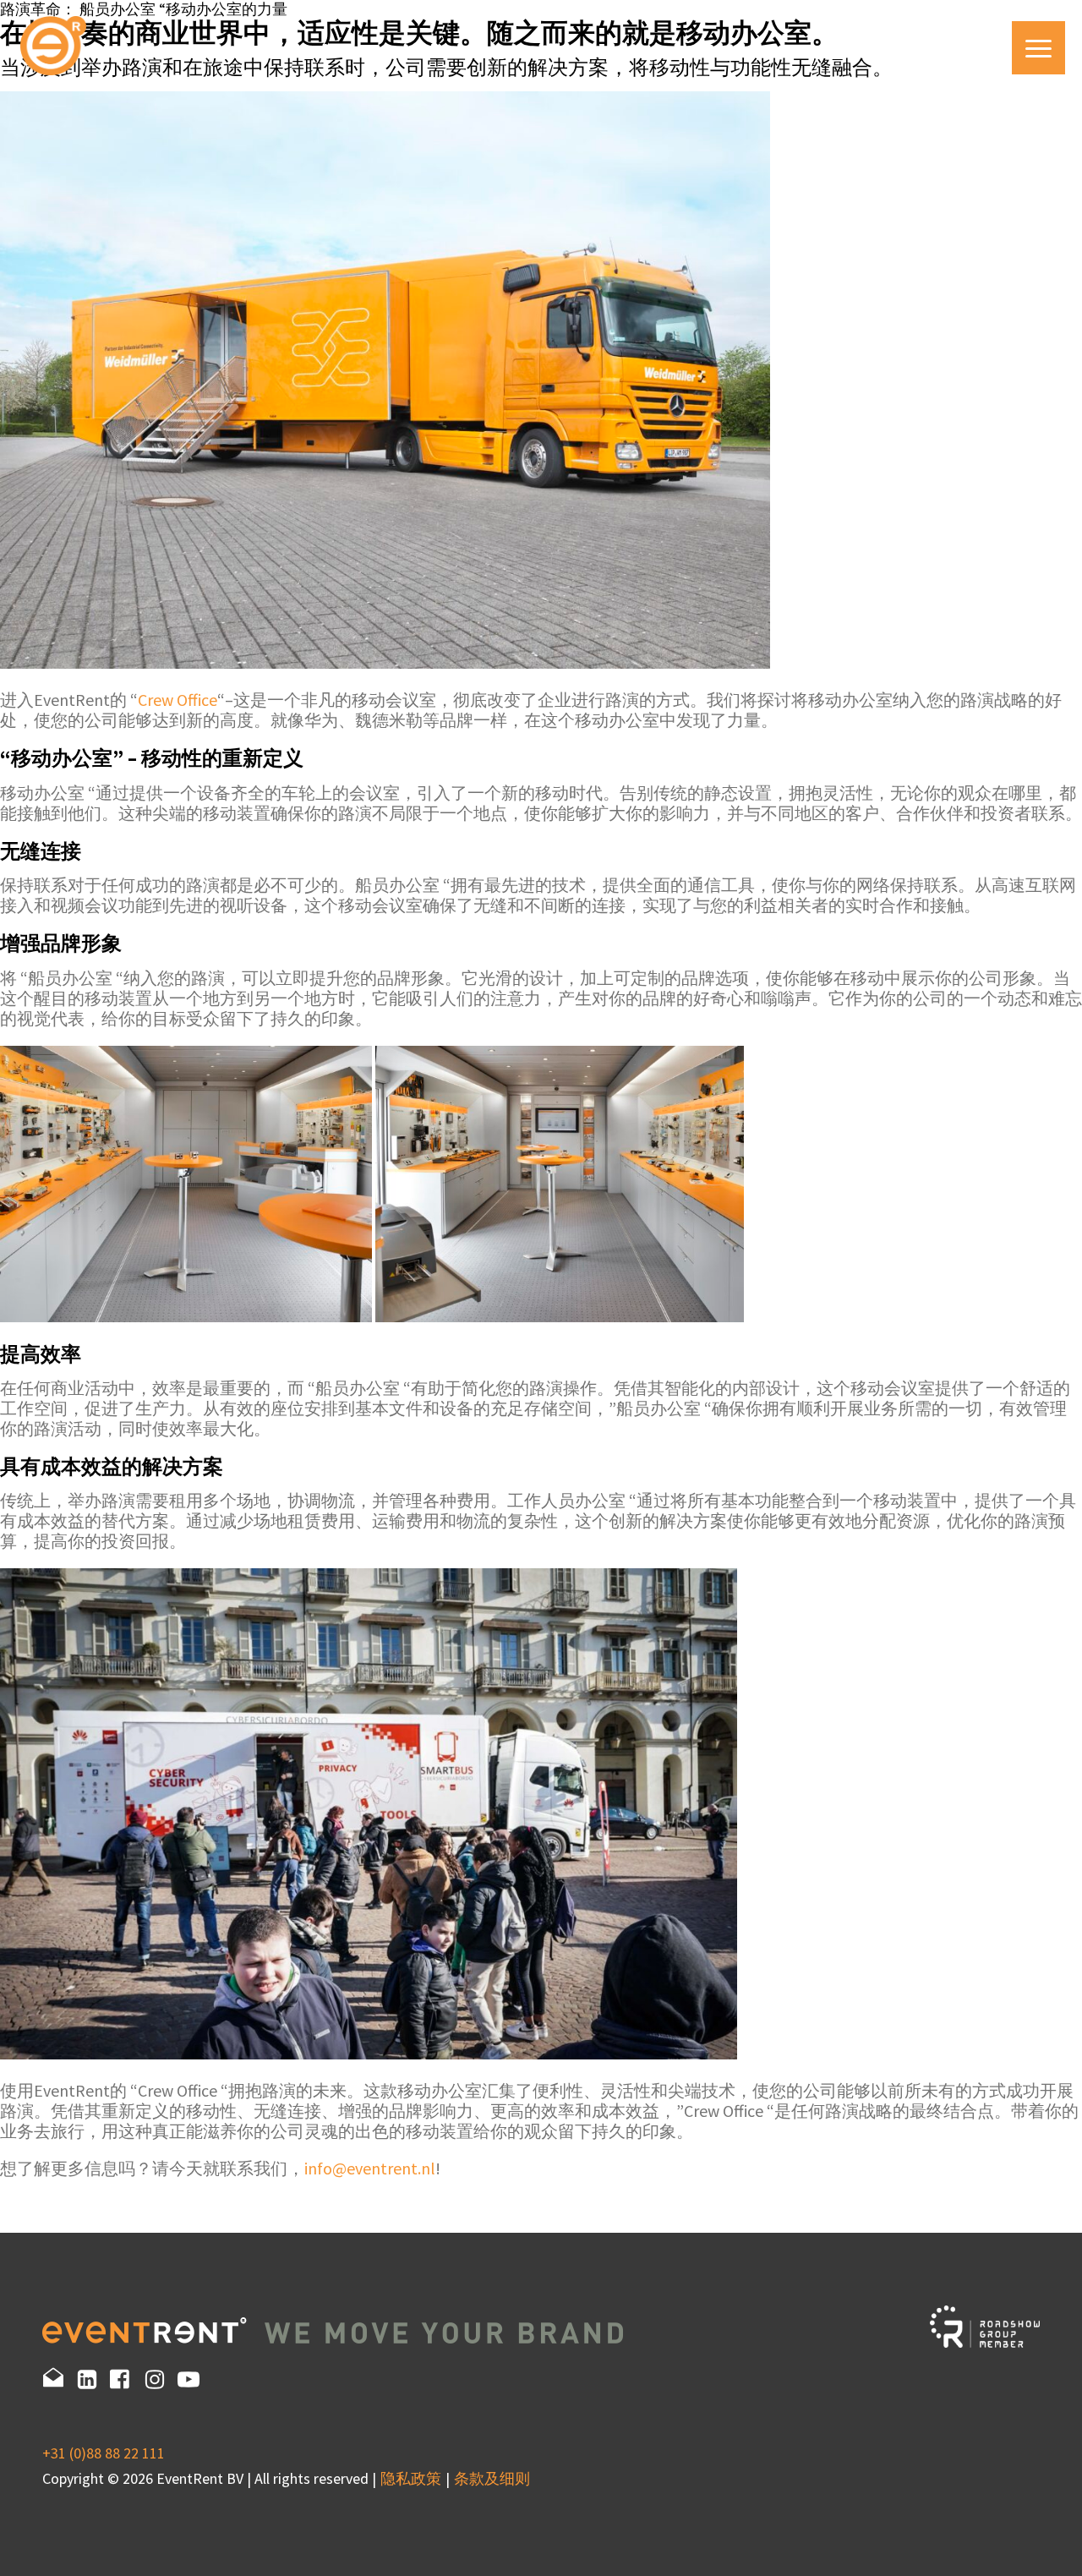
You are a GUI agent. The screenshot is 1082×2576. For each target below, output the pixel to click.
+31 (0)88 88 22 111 (104, 2453)
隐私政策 (411, 2478)
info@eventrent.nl (370, 2168)
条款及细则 (492, 2478)
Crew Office (178, 700)
